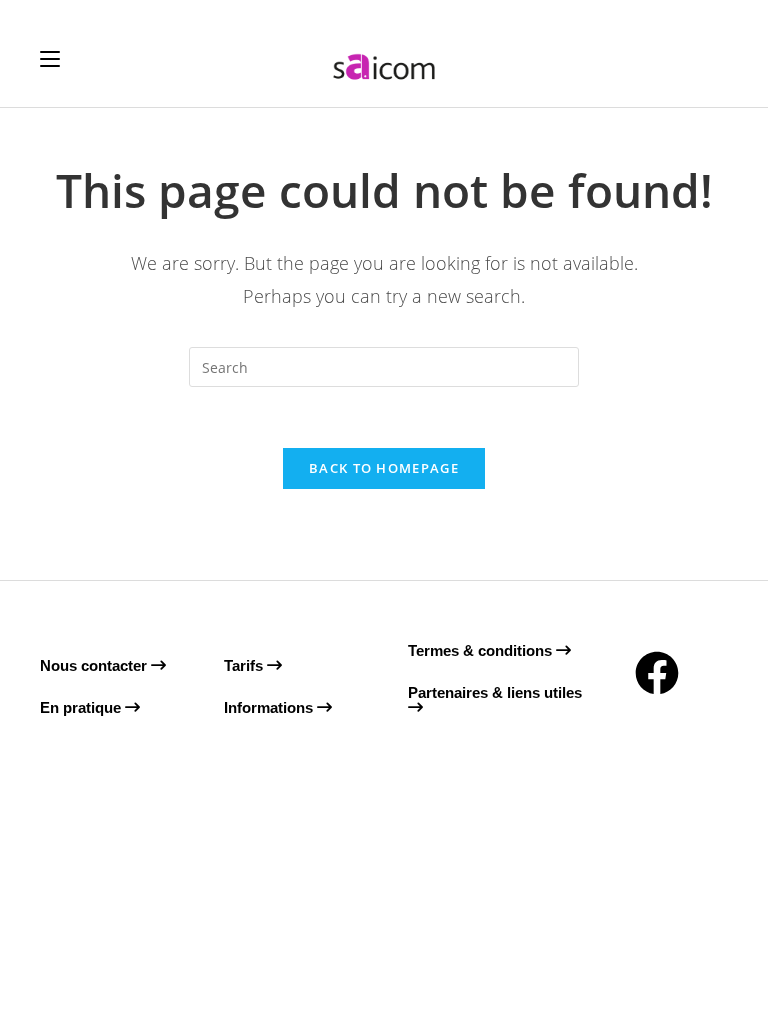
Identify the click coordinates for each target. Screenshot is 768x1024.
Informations (270, 707)
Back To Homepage (384, 468)
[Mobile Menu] (50, 59)
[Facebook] (657, 673)
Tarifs (245, 665)
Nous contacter (95, 665)
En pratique (82, 707)
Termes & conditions (482, 650)
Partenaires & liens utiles (495, 692)
